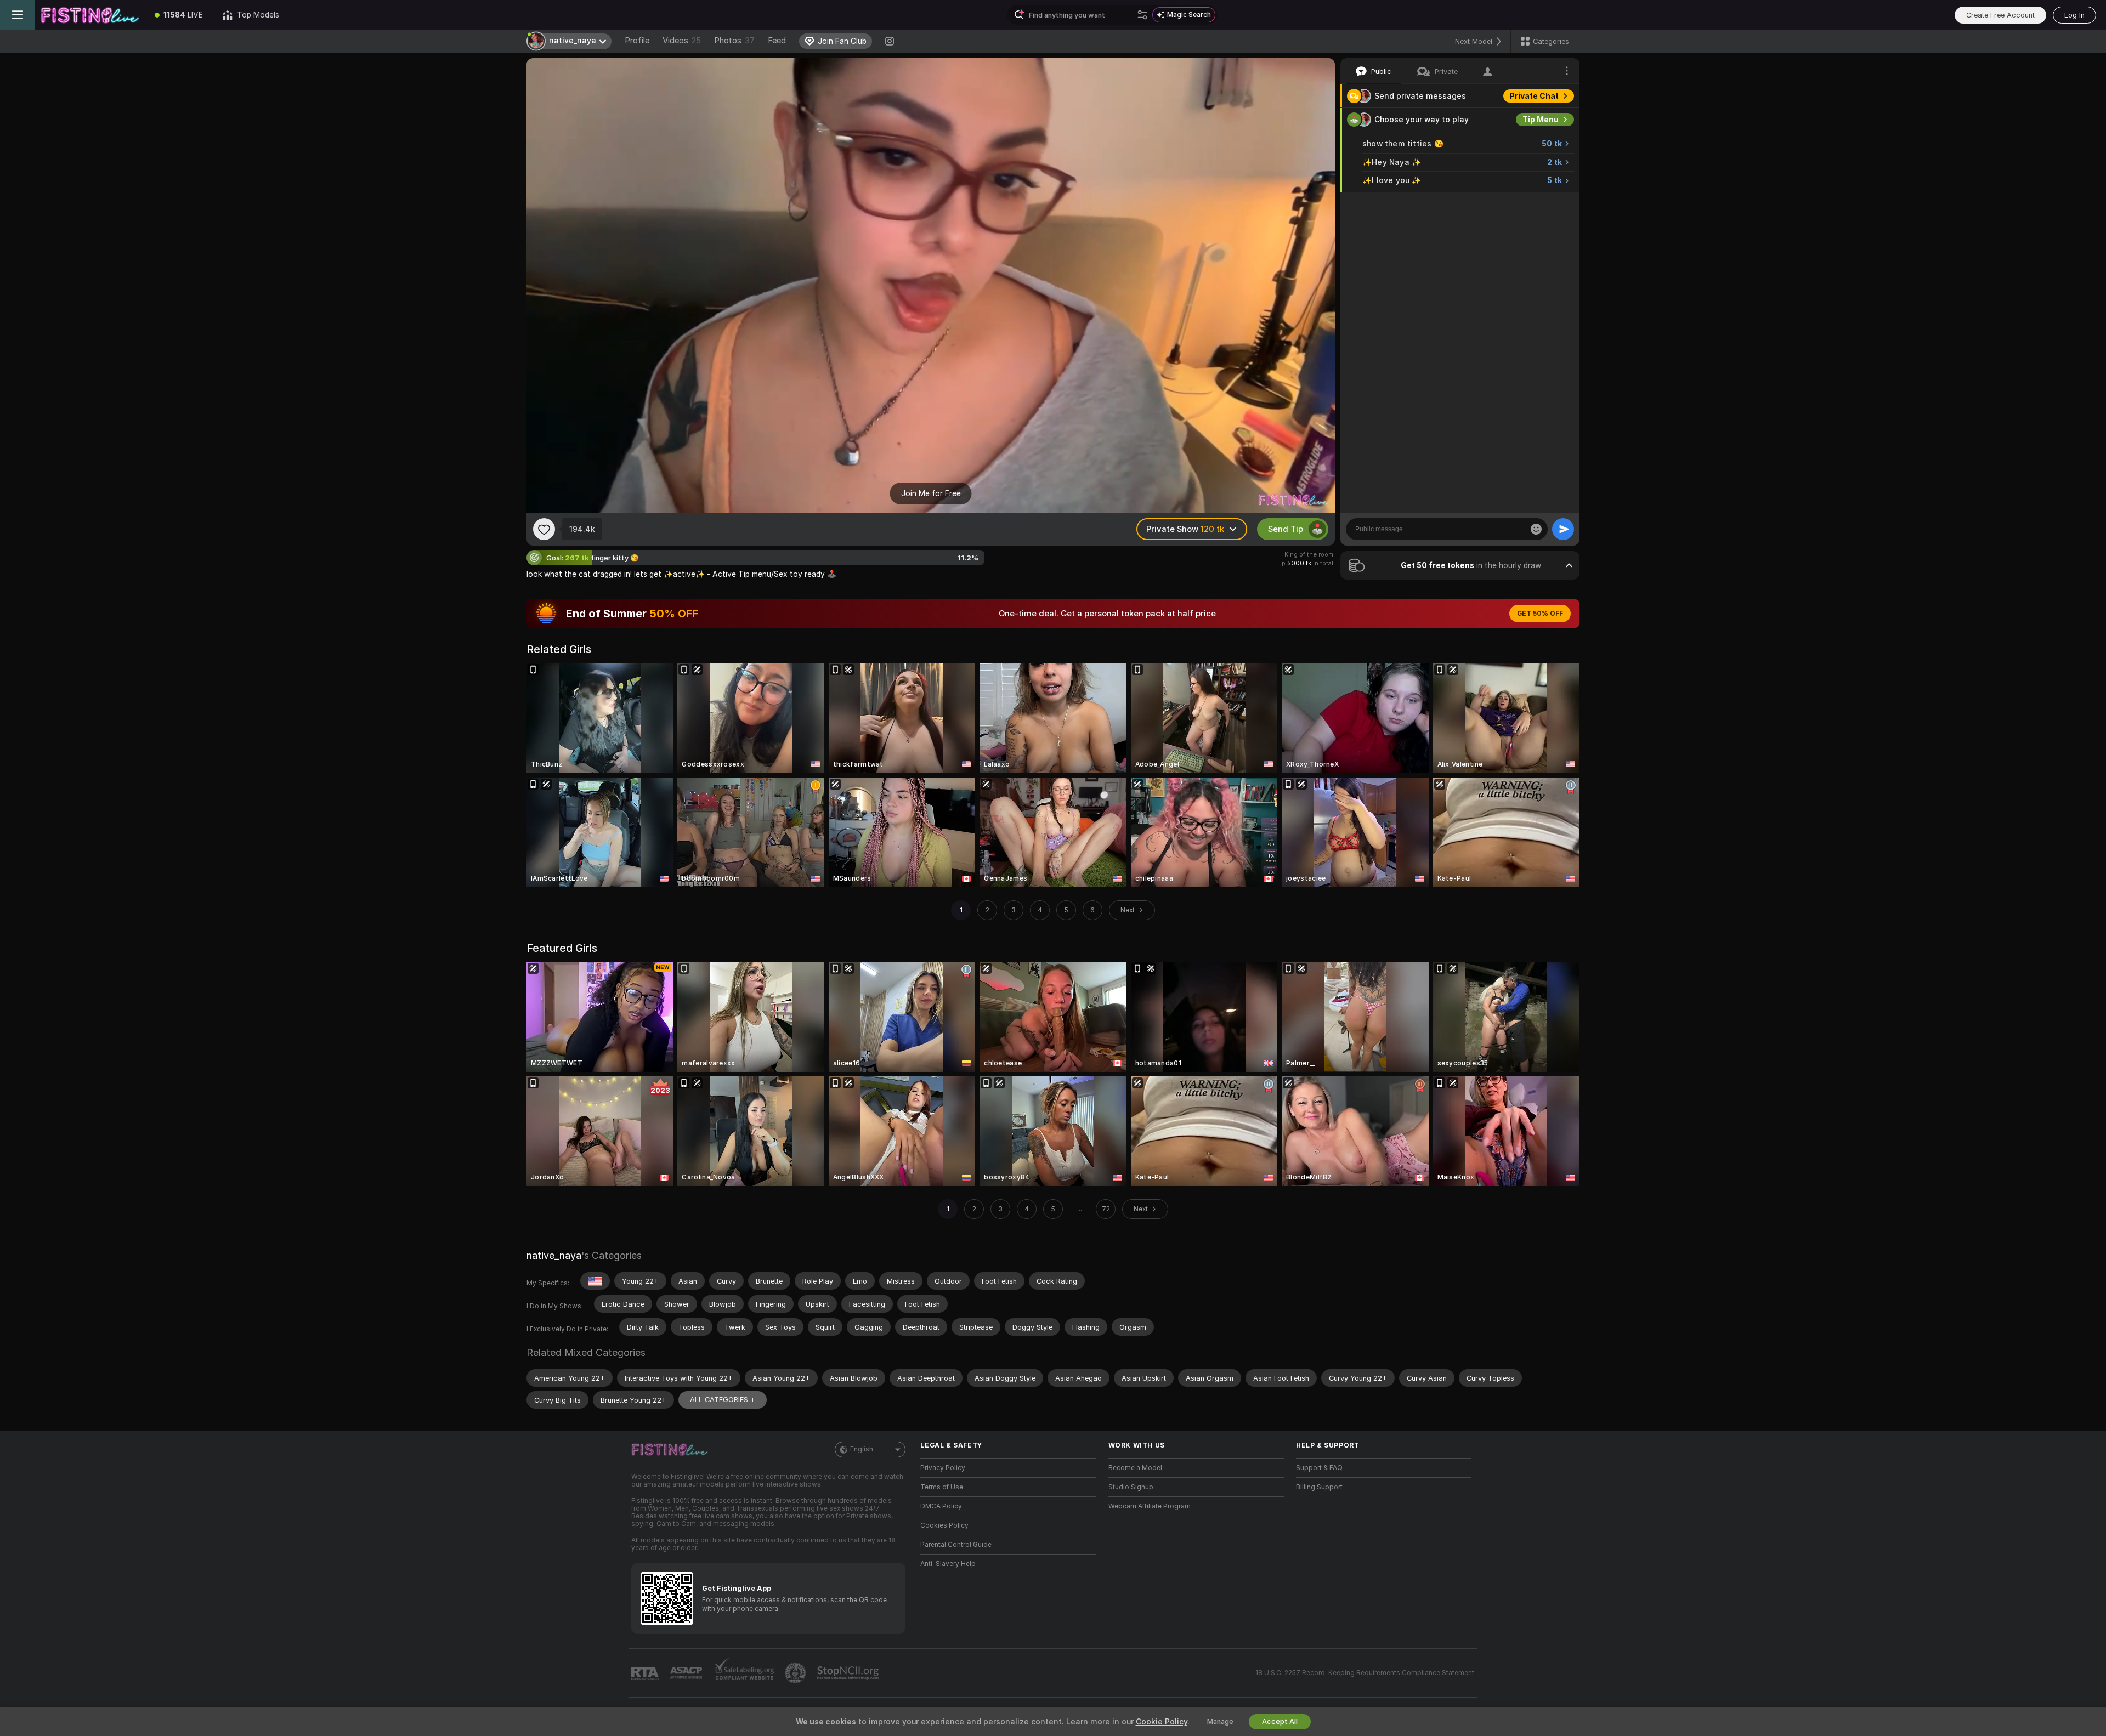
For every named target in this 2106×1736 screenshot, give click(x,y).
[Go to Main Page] (90, 15)
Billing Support (1319, 1487)
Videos (682, 41)
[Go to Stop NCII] (849, 1673)
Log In (2074, 15)
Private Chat (1534, 96)
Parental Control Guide (956, 1545)
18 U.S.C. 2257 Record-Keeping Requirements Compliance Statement (1365, 1673)
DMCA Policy (941, 1506)
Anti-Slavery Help (948, 1564)
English (862, 1449)
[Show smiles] (1536, 529)
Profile (637, 41)
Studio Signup (1131, 1487)
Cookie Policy (1162, 1722)
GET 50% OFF (1540, 614)
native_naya (554, 1255)
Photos (734, 41)
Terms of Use (942, 1487)
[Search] (1142, 15)
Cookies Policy (944, 1525)
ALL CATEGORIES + (723, 1400)
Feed (777, 41)
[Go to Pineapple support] (796, 1673)
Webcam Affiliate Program (1150, 1506)
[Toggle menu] (18, 15)
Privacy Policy (943, 1468)
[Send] (1563, 529)
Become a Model (1135, 1468)
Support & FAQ (1319, 1468)
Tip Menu (1541, 120)
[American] (595, 1281)
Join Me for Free (931, 493)
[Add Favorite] (544, 529)
